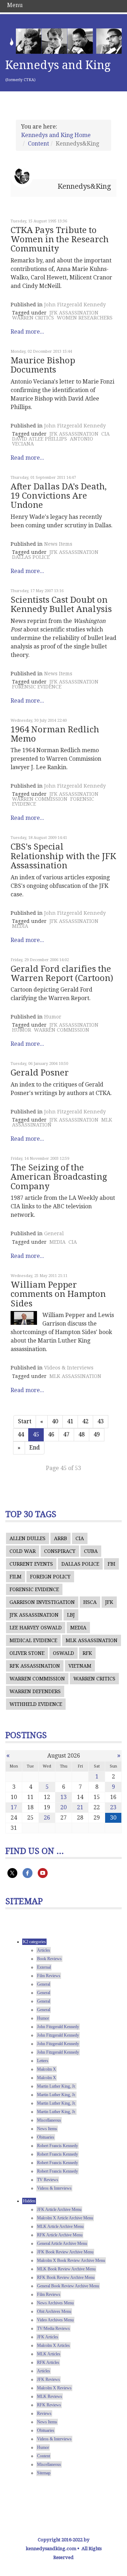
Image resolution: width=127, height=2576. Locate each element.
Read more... (27, 332)
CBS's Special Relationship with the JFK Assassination (63, 856)
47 (66, 1434)
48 (81, 1434)
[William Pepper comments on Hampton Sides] (24, 1318)
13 (64, 1797)
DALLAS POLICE (31, 557)
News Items (58, 544)
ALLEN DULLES (28, 1538)
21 (80, 1807)
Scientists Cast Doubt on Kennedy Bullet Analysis (61, 605)
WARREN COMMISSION (40, 799)
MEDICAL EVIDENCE (33, 1640)
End (35, 1448)
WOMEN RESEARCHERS (85, 318)
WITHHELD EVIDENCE (36, 1704)
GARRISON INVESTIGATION (42, 1602)
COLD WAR (23, 1551)
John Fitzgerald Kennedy (75, 305)
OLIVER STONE (27, 1653)
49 (97, 1434)
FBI (111, 1564)
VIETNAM (80, 1666)
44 (21, 1434)
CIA (105, 434)
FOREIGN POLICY (50, 1577)
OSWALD (64, 1653)
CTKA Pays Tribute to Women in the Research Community (60, 240)
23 (113, 1807)
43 (101, 1421)
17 (14, 1807)
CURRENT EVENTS (31, 1564)
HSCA (90, 1602)
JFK (109, 1602)
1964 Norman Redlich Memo (55, 734)
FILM (16, 1577)
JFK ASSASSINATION (74, 313)
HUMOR (22, 1030)
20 (64, 1807)
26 (47, 1818)
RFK (87, 1653)
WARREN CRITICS (33, 318)
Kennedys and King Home (56, 135)
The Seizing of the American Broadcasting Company (59, 1177)
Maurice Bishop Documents (43, 365)
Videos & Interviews (69, 1368)
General (54, 1233)
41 (70, 1421)
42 (85, 1421)
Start (25, 1421)
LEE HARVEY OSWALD (36, 1628)
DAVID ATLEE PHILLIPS (40, 439)
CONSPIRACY (60, 1551)
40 (55, 1421)
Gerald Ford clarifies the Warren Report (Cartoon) (62, 974)
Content (38, 144)
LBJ (71, 1615)
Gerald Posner (40, 1073)
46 (51, 1434)
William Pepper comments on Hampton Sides (58, 1294)
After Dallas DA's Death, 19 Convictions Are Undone (59, 496)
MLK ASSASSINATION (75, 1376)
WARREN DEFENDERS (35, 1691)
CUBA (91, 1551)
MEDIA (20, 926)
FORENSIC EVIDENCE (37, 687)
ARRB (61, 1538)
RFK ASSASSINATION (35, 1666)
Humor (53, 1017)
